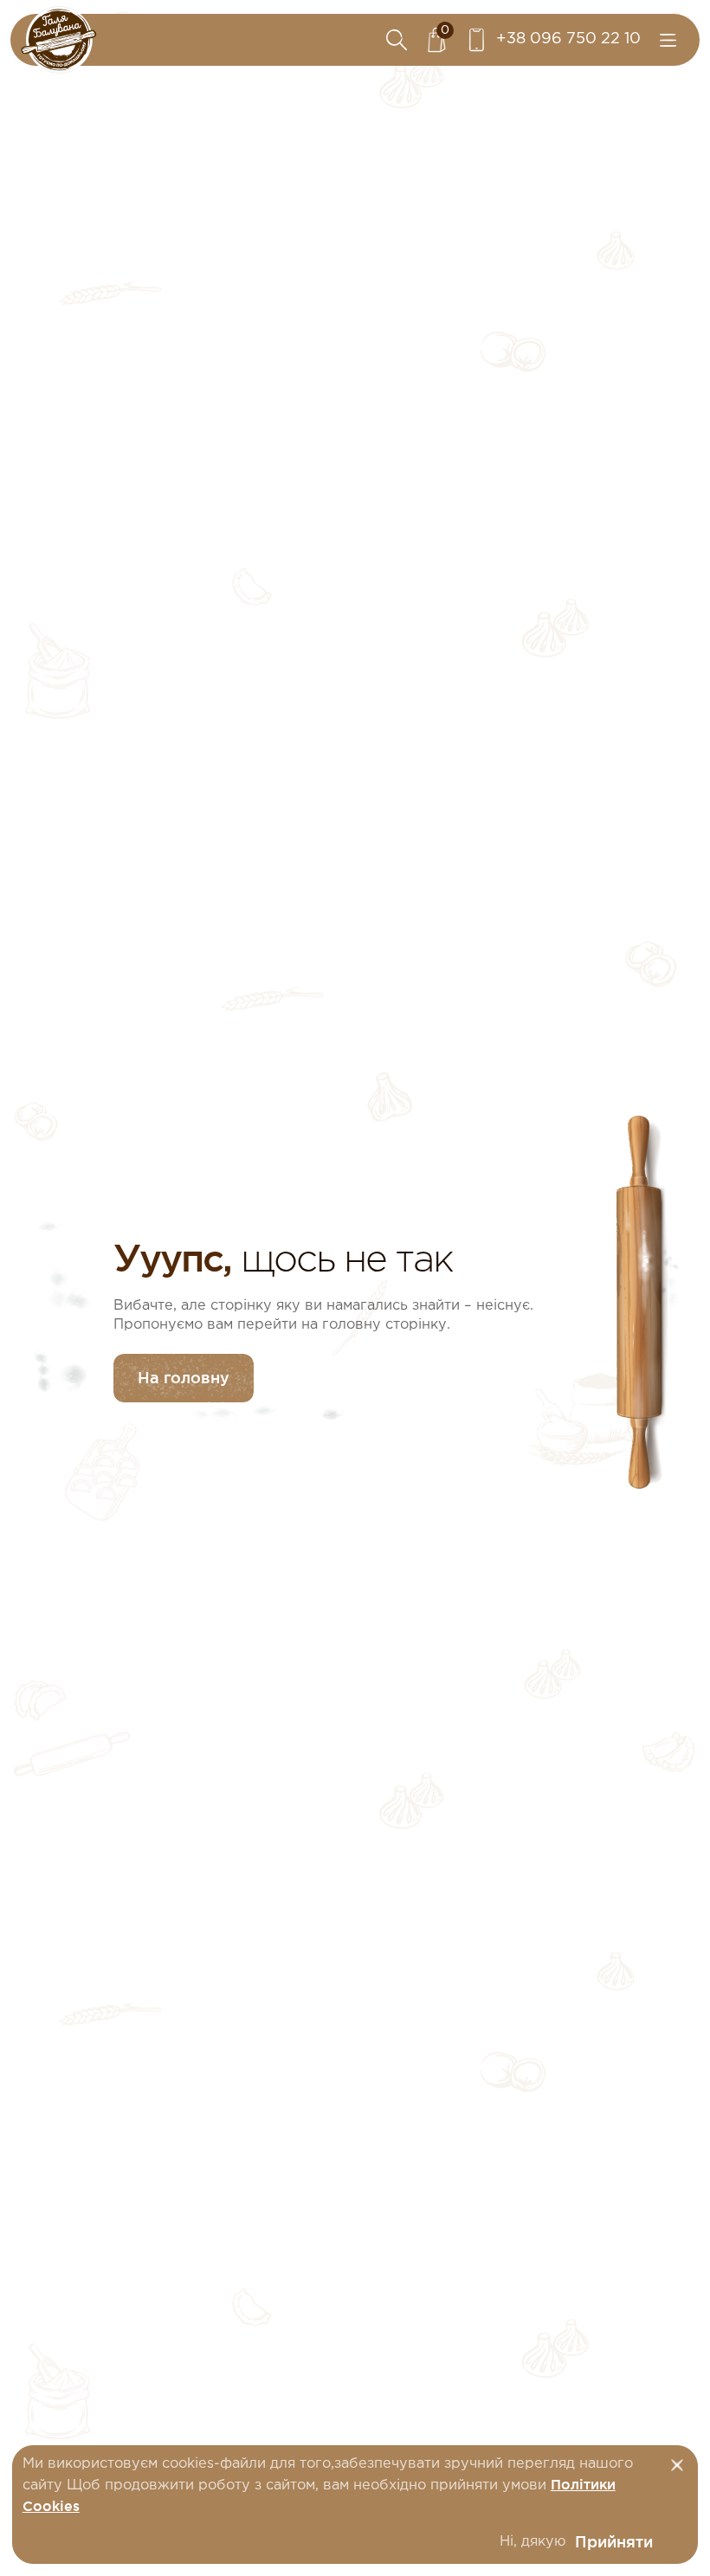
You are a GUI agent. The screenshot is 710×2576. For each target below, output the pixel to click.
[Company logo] (59, 40)
